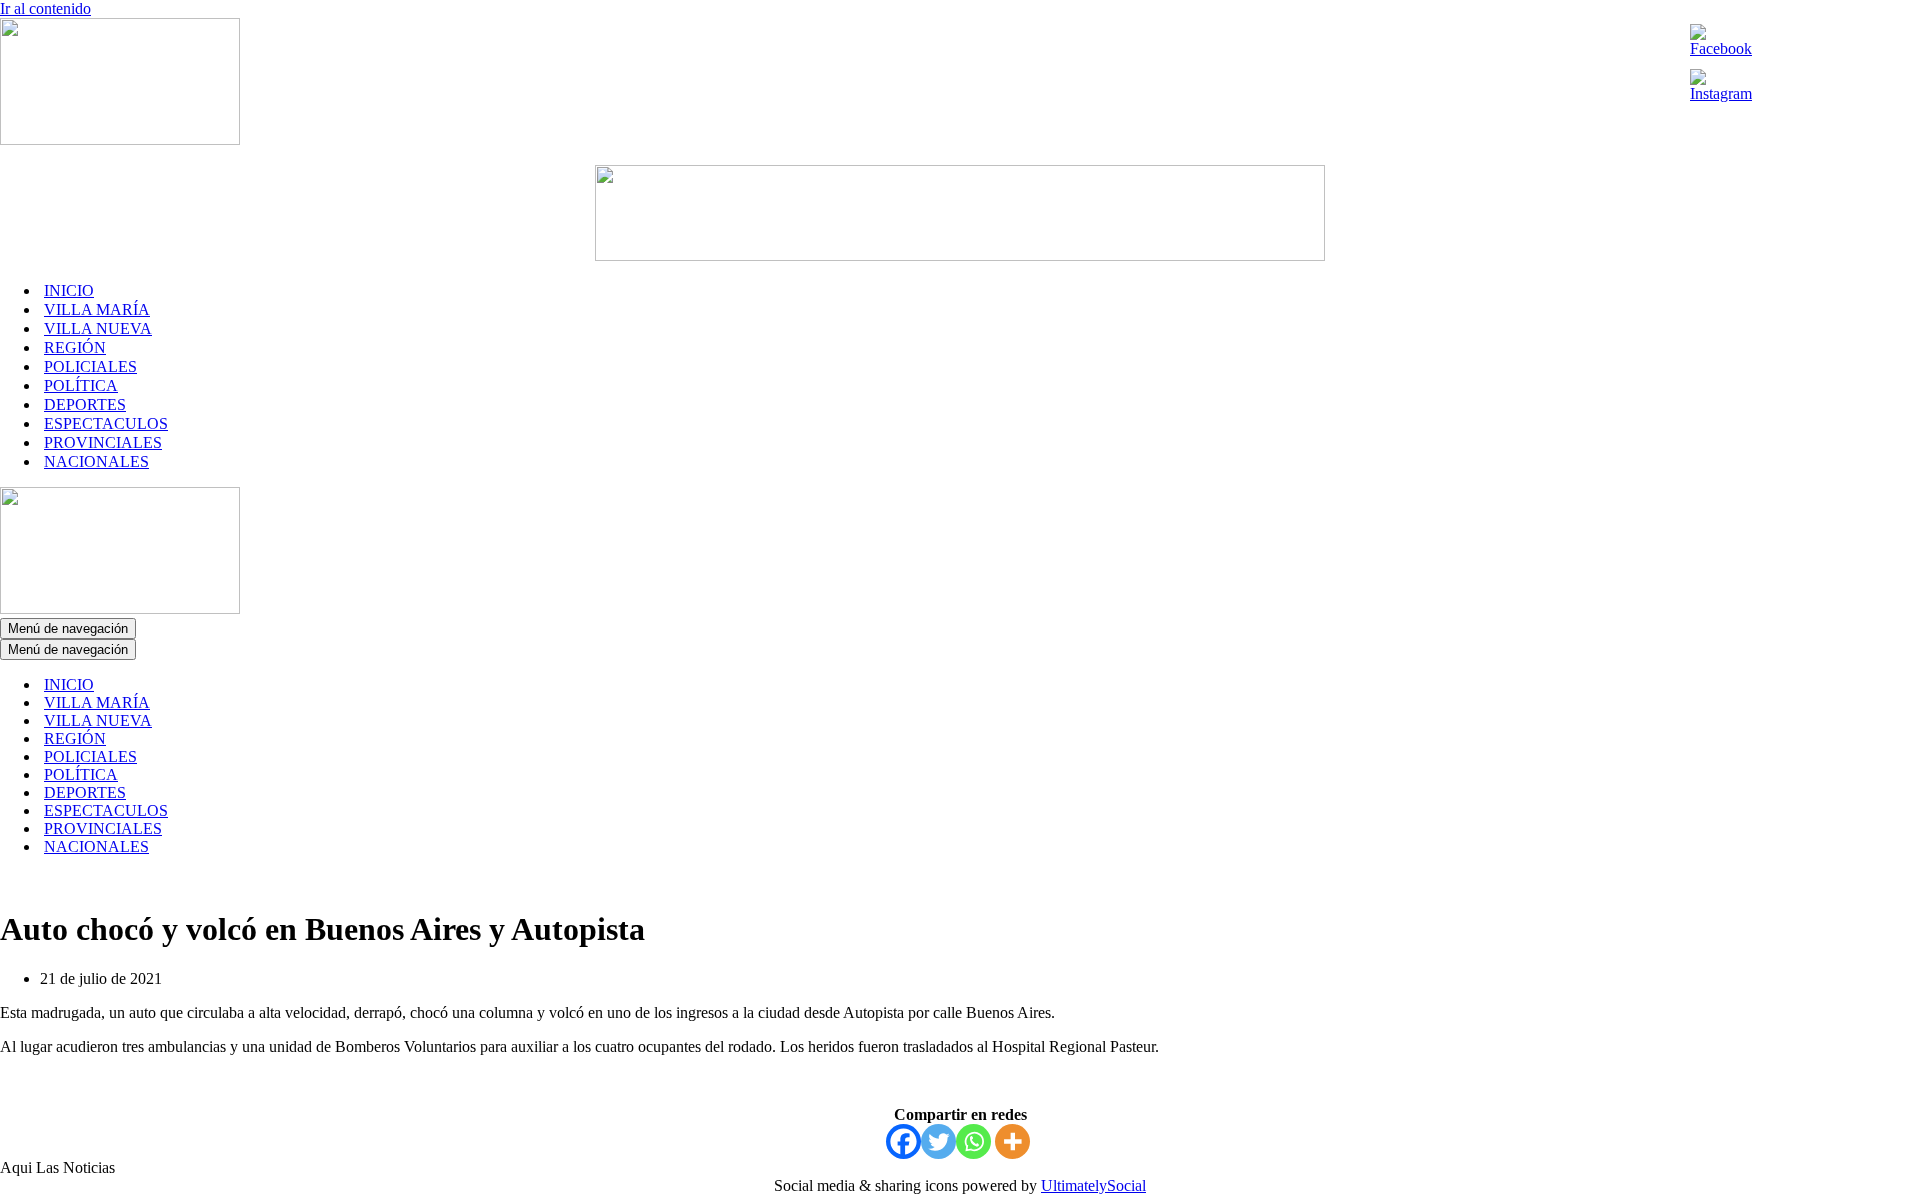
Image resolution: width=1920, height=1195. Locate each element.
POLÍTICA (81, 385)
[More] (1012, 1141)
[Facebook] (903, 1141)
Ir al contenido (45, 8)
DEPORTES (85, 404)
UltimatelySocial (1093, 1185)
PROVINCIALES (103, 442)
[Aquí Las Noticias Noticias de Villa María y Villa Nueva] (120, 139)
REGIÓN (75, 347)
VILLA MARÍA (97, 309)
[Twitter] (938, 1141)
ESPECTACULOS (106, 423)
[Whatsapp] (973, 1141)
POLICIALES (90, 366)
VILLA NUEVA (98, 328)
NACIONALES (96, 461)
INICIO (69, 290)
